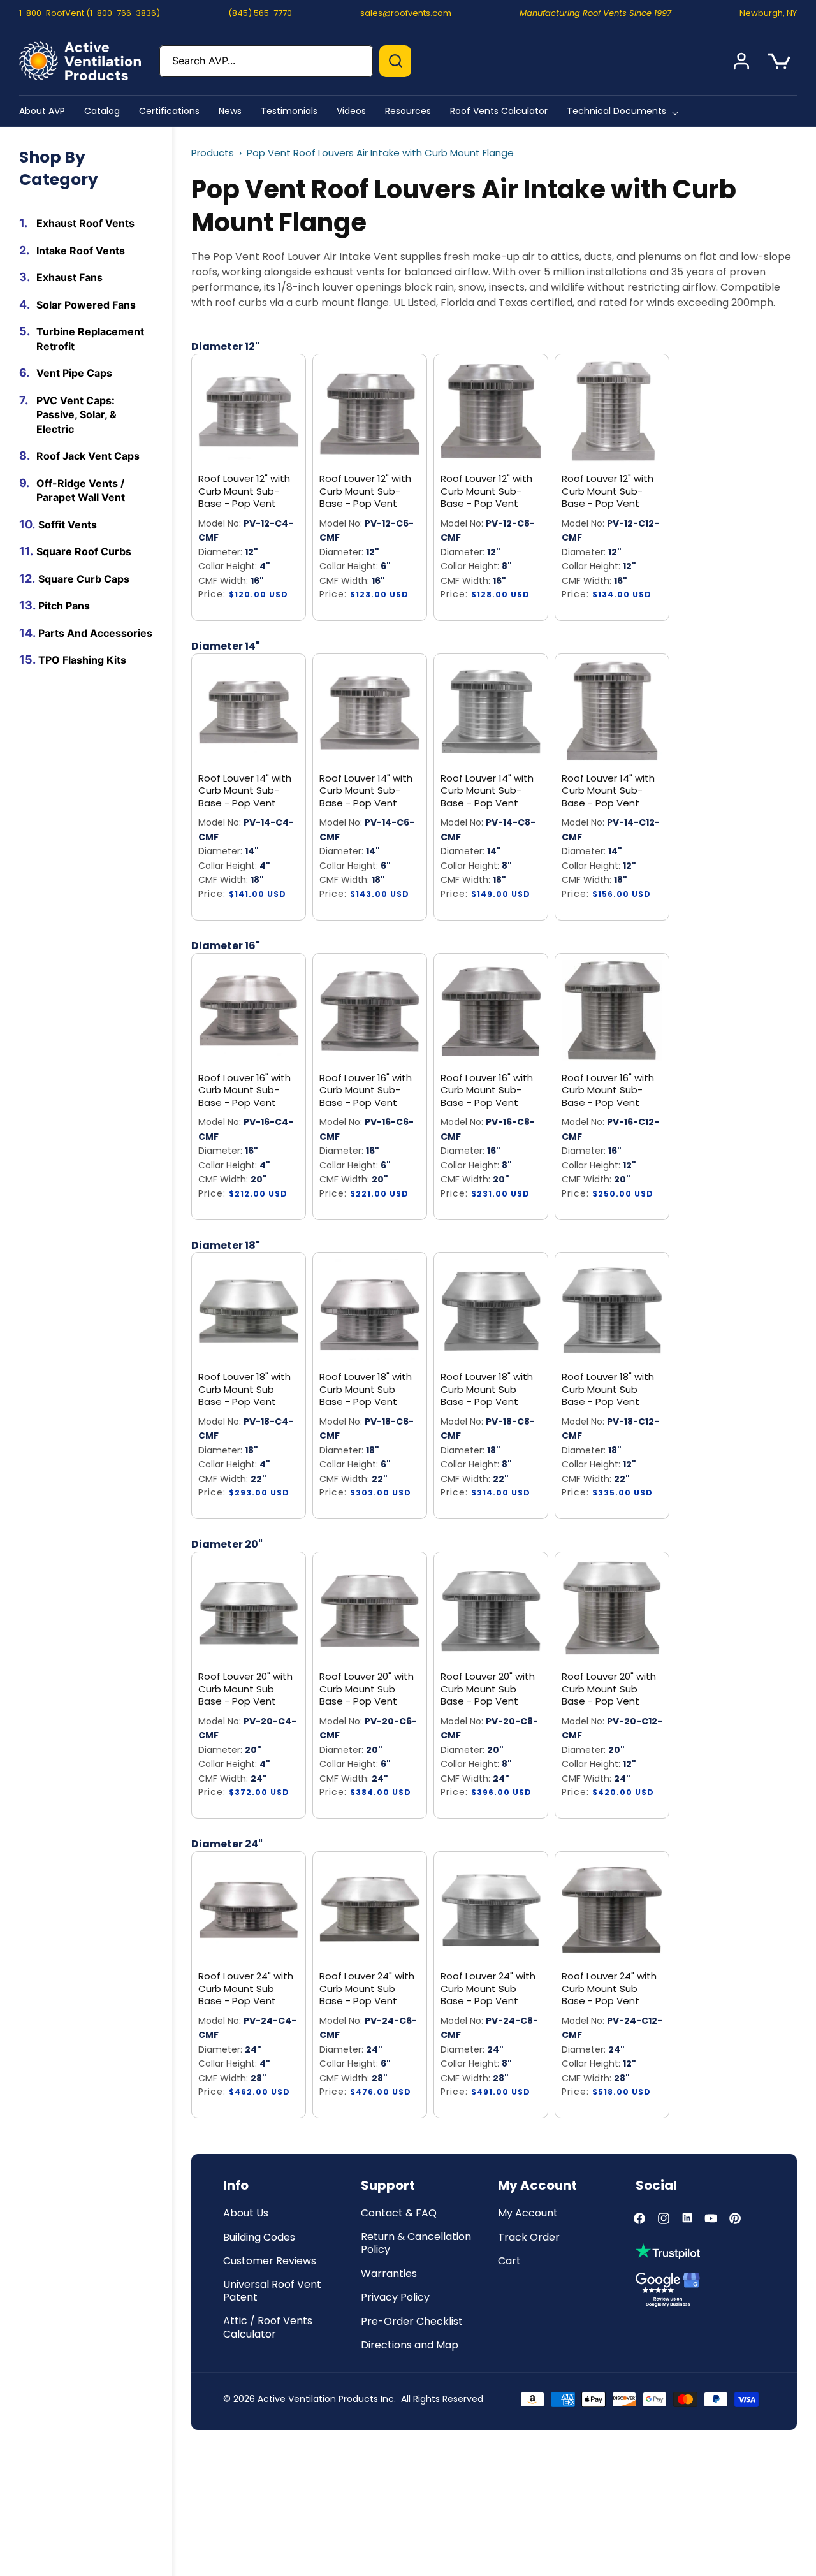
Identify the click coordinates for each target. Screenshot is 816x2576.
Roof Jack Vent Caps (88, 456)
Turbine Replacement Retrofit (90, 339)
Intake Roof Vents (81, 250)
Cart (509, 2261)
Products (213, 153)
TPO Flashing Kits (82, 660)
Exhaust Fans (69, 277)
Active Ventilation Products (318, 2399)
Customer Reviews (270, 2261)
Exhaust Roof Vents (85, 223)
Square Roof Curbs (84, 551)
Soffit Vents (68, 524)
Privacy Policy (395, 2298)
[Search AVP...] (395, 61)
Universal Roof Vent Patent (272, 2292)
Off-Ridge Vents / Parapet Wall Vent (81, 490)
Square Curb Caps (84, 578)
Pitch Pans (64, 606)
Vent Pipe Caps (74, 373)
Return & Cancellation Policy (416, 2244)
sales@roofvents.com (406, 13)
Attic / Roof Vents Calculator (268, 2328)
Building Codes (259, 2238)
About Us (246, 2214)
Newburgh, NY (768, 13)
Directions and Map (410, 2346)
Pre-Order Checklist (412, 2322)
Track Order (529, 2238)
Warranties (389, 2274)
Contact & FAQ (399, 2214)
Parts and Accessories (95, 632)
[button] (625, 111)
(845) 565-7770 (260, 13)
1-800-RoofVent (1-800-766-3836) (90, 13)
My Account (528, 2214)
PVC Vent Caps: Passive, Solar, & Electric (76, 414)
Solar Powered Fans (86, 304)
